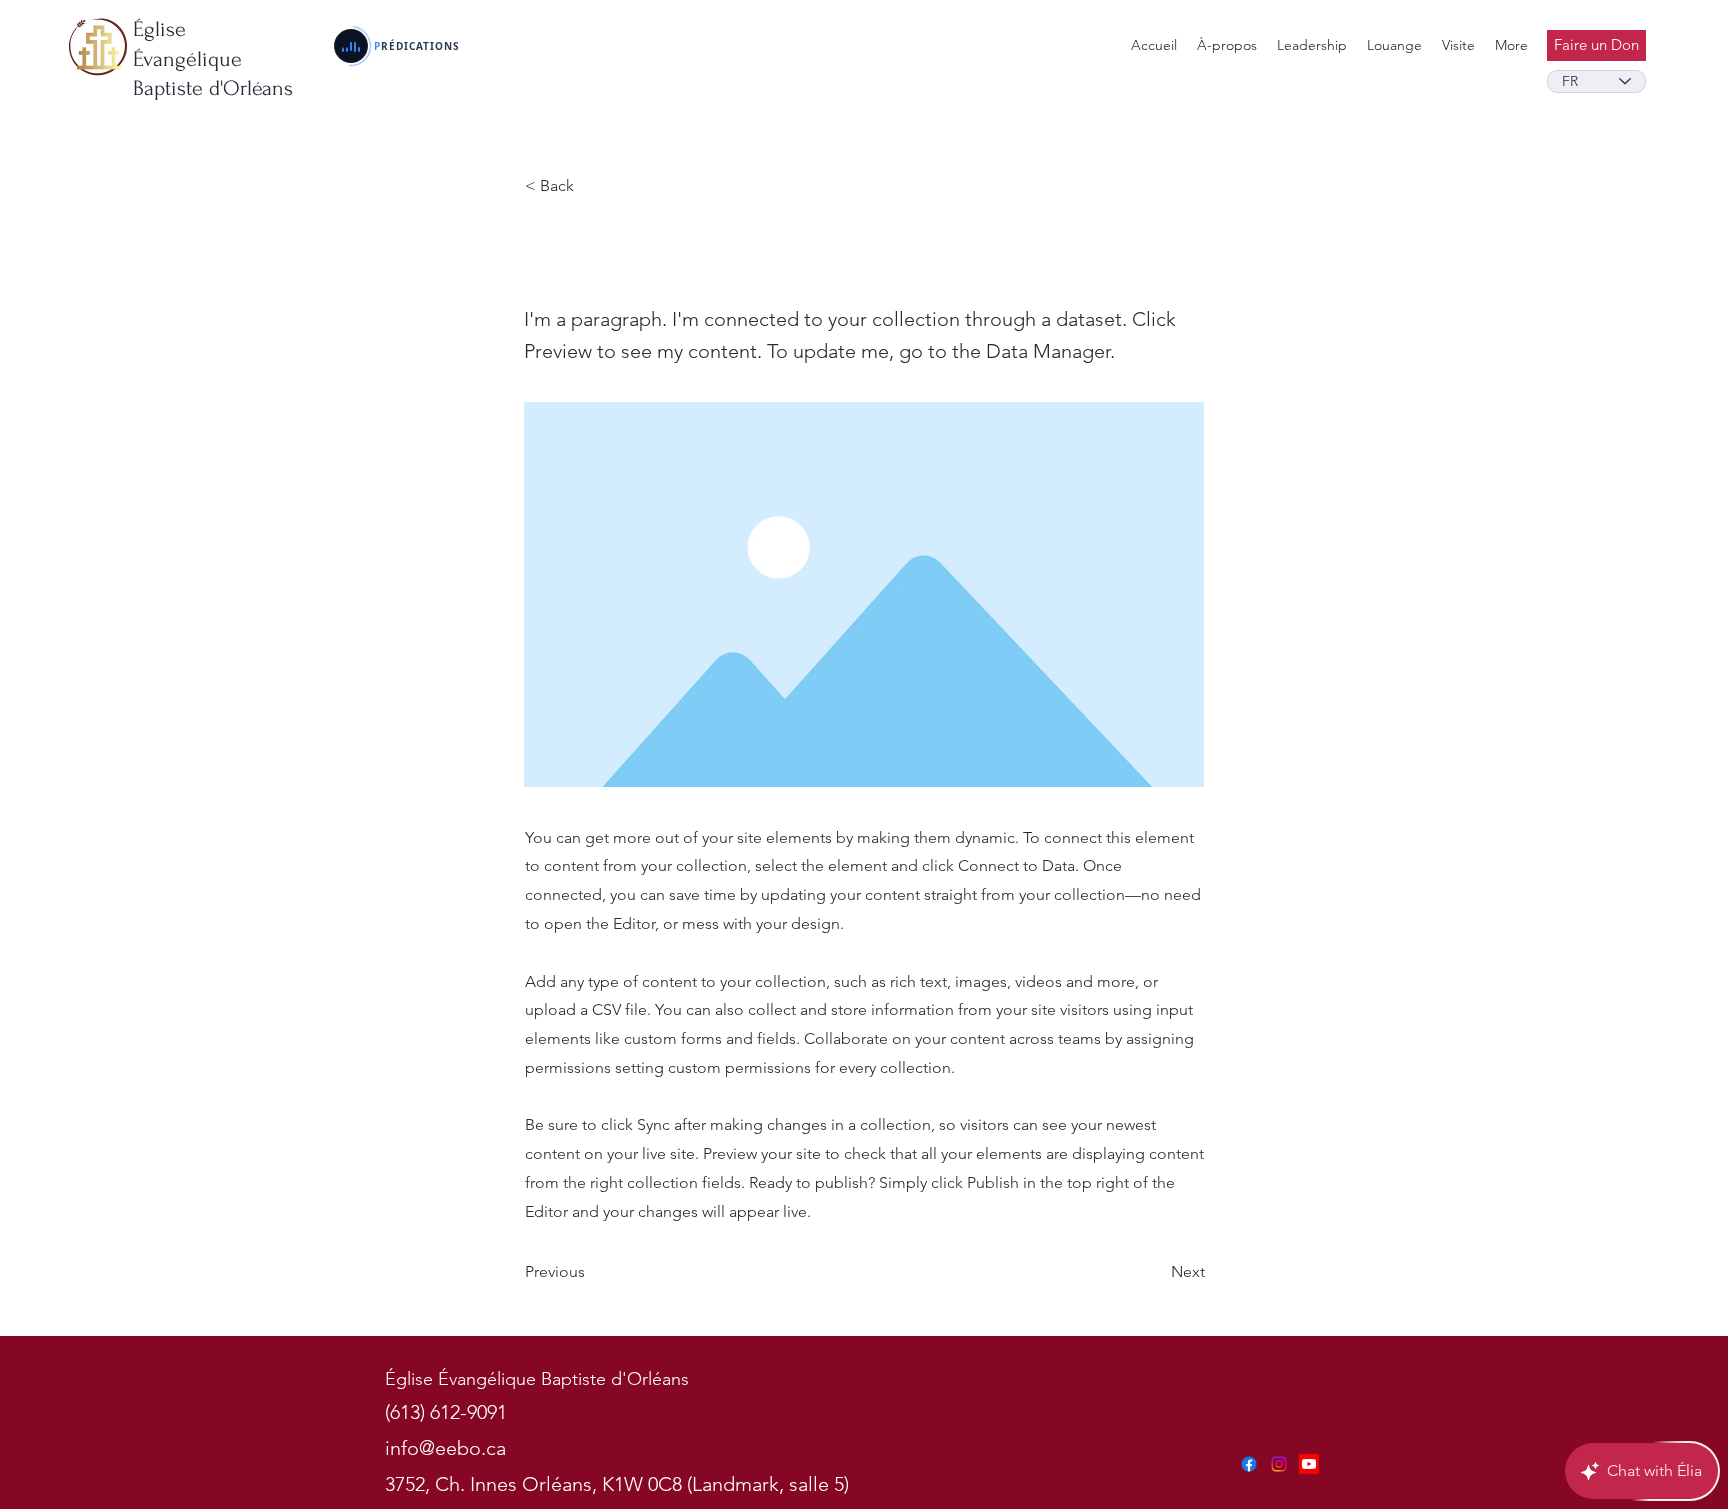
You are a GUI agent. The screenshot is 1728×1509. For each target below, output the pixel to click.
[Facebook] (1249, 1464)
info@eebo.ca (445, 1448)
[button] (1312, 45)
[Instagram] (1279, 1464)
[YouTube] (1309, 1464)
